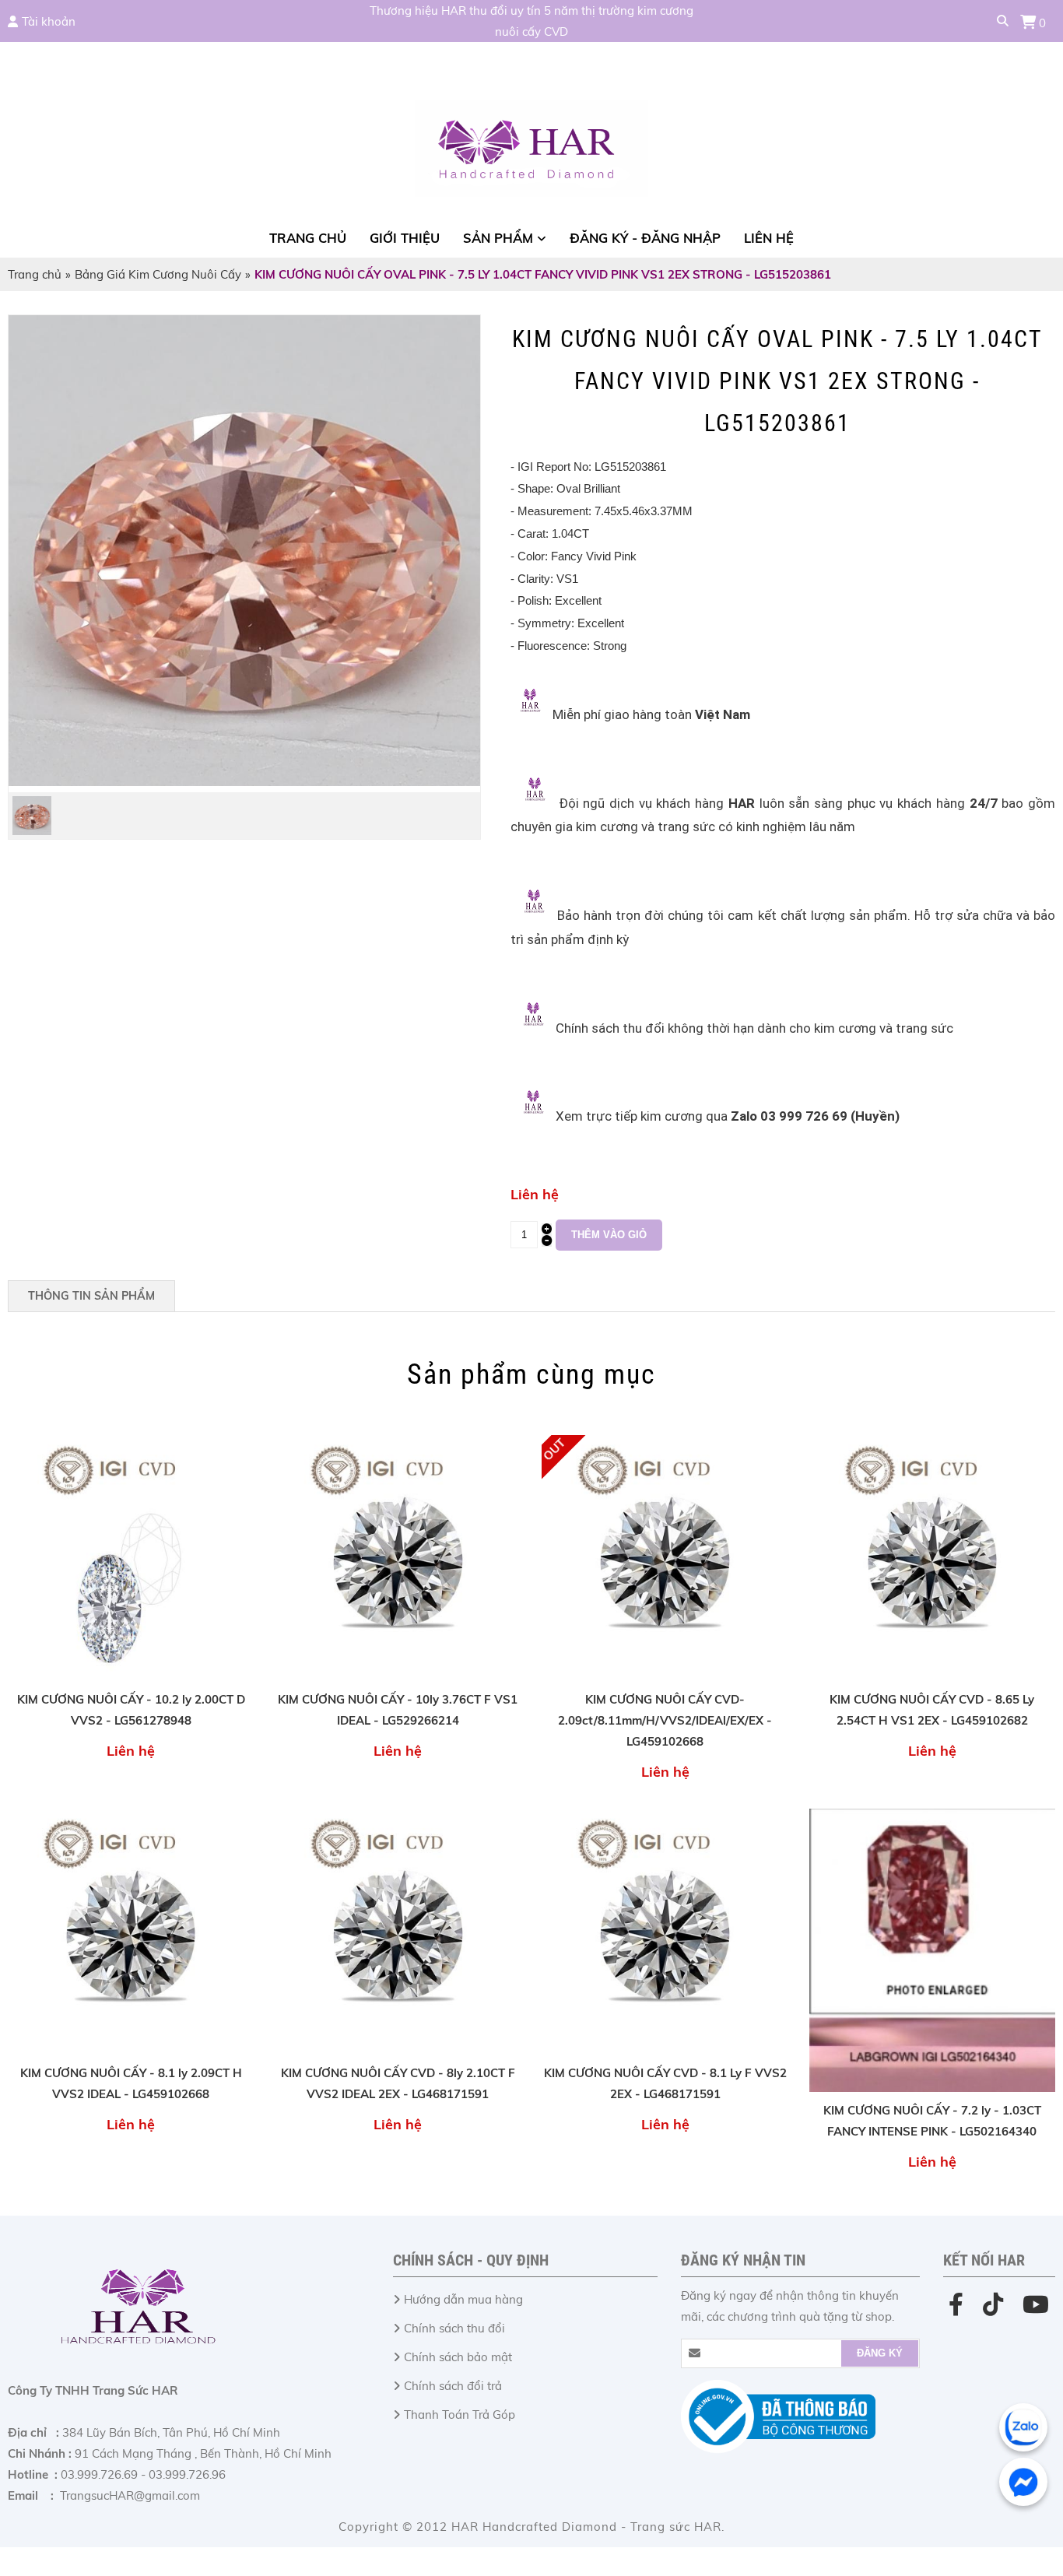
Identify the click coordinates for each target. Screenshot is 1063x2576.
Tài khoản (49, 21)
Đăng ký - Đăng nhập (645, 238)
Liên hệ (769, 238)
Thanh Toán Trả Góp (460, 2415)
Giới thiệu (405, 238)
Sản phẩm (498, 238)
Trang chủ (308, 238)
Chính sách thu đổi (454, 2328)
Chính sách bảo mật (458, 2357)
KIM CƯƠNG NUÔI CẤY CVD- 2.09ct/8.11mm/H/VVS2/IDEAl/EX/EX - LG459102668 (665, 1720)
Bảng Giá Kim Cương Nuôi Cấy (158, 274)
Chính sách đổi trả (453, 2386)
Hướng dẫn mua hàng (463, 2299)
